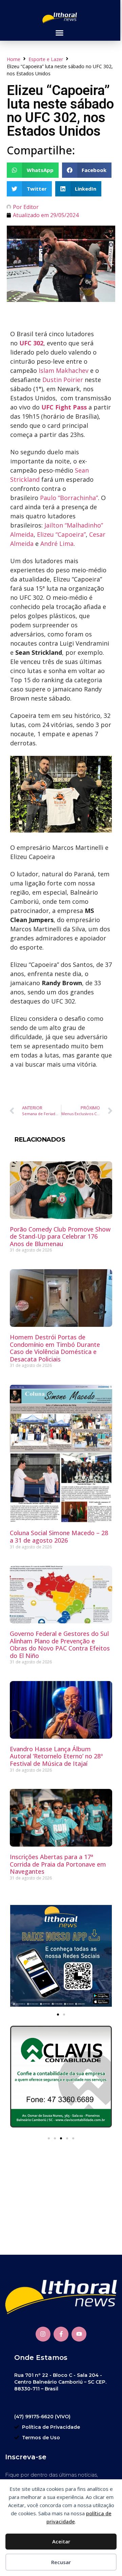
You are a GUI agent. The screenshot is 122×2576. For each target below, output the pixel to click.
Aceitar (61, 2541)
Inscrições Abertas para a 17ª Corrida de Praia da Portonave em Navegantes (58, 1864)
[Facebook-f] (61, 2334)
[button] (59, 33)
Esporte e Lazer (46, 59)
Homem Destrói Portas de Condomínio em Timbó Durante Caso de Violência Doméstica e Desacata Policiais (55, 1348)
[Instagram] (43, 2334)
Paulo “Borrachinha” (69, 498)
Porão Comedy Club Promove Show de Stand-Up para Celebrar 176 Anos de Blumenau (60, 1236)
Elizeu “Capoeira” (61, 534)
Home (14, 59)
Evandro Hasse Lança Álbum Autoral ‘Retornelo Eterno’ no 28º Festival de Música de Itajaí (56, 1756)
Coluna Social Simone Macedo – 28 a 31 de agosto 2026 (59, 1537)
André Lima (57, 543)
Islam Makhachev (64, 370)
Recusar (61, 2562)
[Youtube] (79, 2334)
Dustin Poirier (63, 380)
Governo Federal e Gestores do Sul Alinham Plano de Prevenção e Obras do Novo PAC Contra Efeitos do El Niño (60, 1645)
